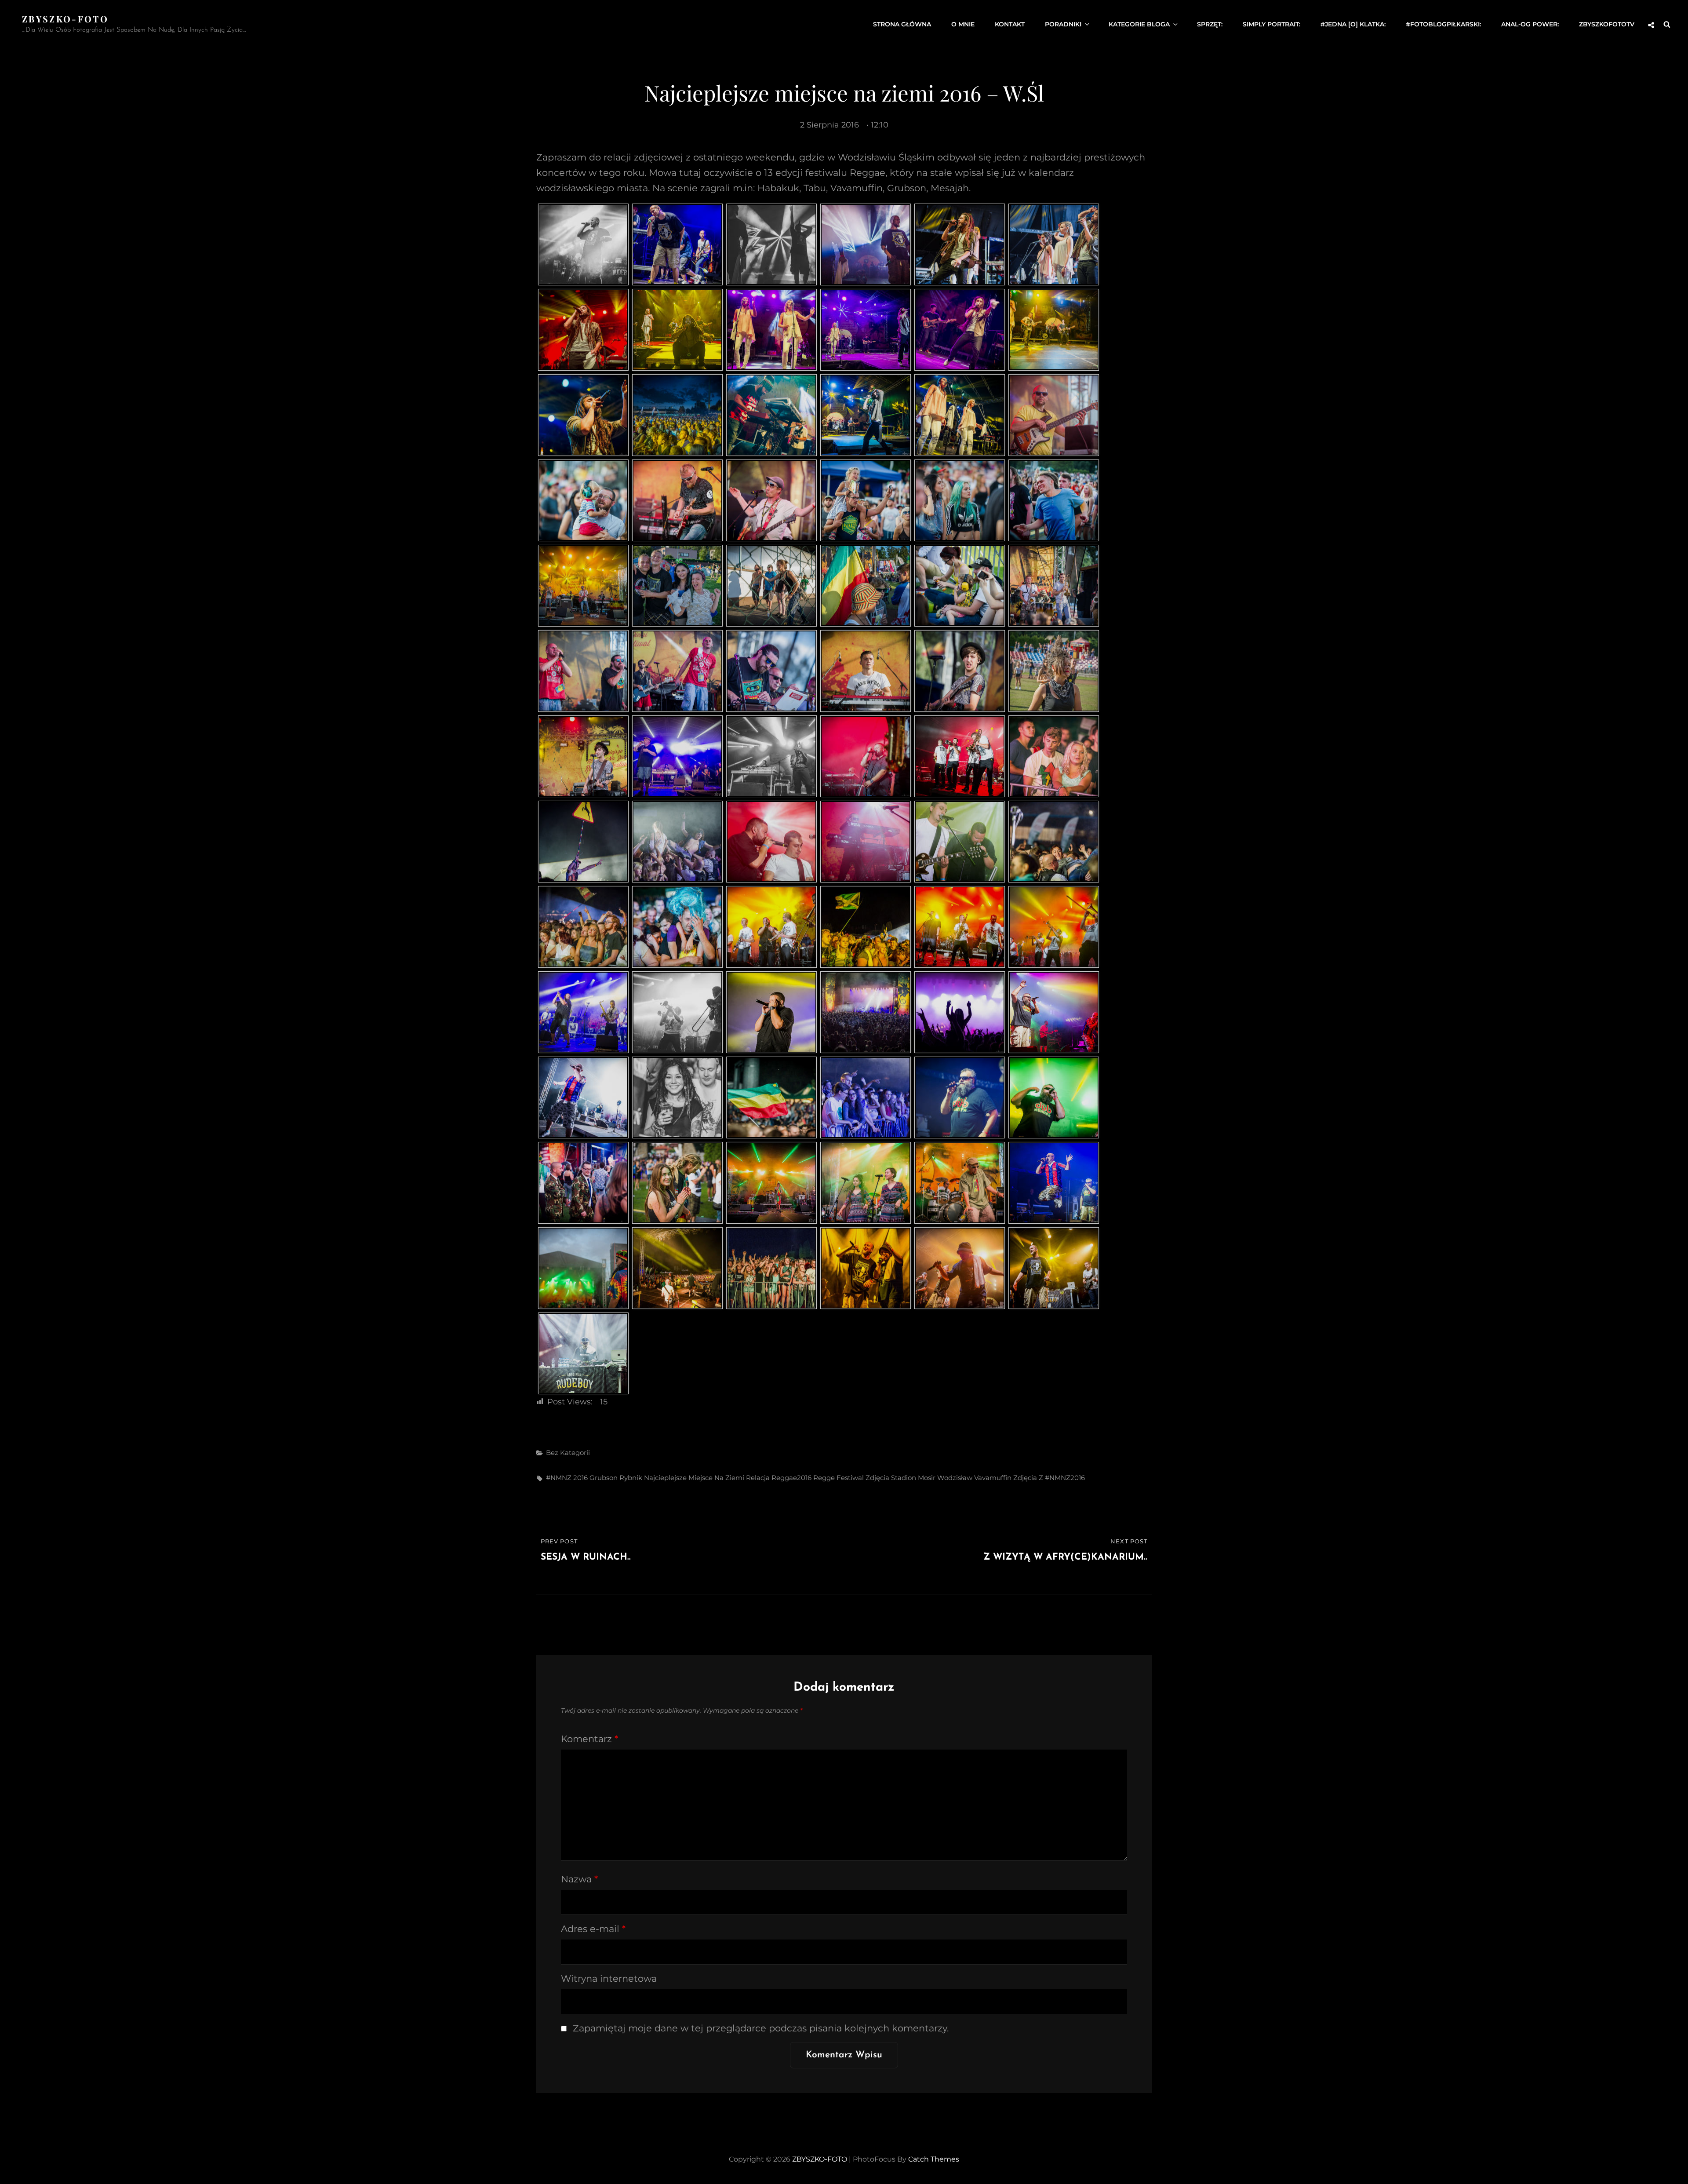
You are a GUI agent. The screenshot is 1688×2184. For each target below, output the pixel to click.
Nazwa (579, 1879)
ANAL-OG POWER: (1530, 24)
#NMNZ (559, 1478)
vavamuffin (993, 1478)
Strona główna (902, 24)
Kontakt (1010, 24)
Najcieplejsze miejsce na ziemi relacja (707, 1478)
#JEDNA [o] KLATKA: (1353, 24)
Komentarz (589, 1739)
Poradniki (1063, 24)
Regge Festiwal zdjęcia (851, 1478)
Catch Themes (934, 2159)
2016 (580, 1478)
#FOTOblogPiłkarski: (1443, 24)
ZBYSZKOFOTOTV (1607, 24)
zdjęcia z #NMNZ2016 (1049, 1478)
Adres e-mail (593, 1929)
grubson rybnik (616, 1478)
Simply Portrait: (1271, 24)
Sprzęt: (1210, 24)
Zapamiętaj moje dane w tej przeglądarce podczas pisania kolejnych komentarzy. (761, 2028)
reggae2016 (791, 1478)
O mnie (963, 24)
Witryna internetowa (609, 1978)
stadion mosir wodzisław (932, 1478)
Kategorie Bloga (1139, 24)
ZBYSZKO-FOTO (65, 19)
